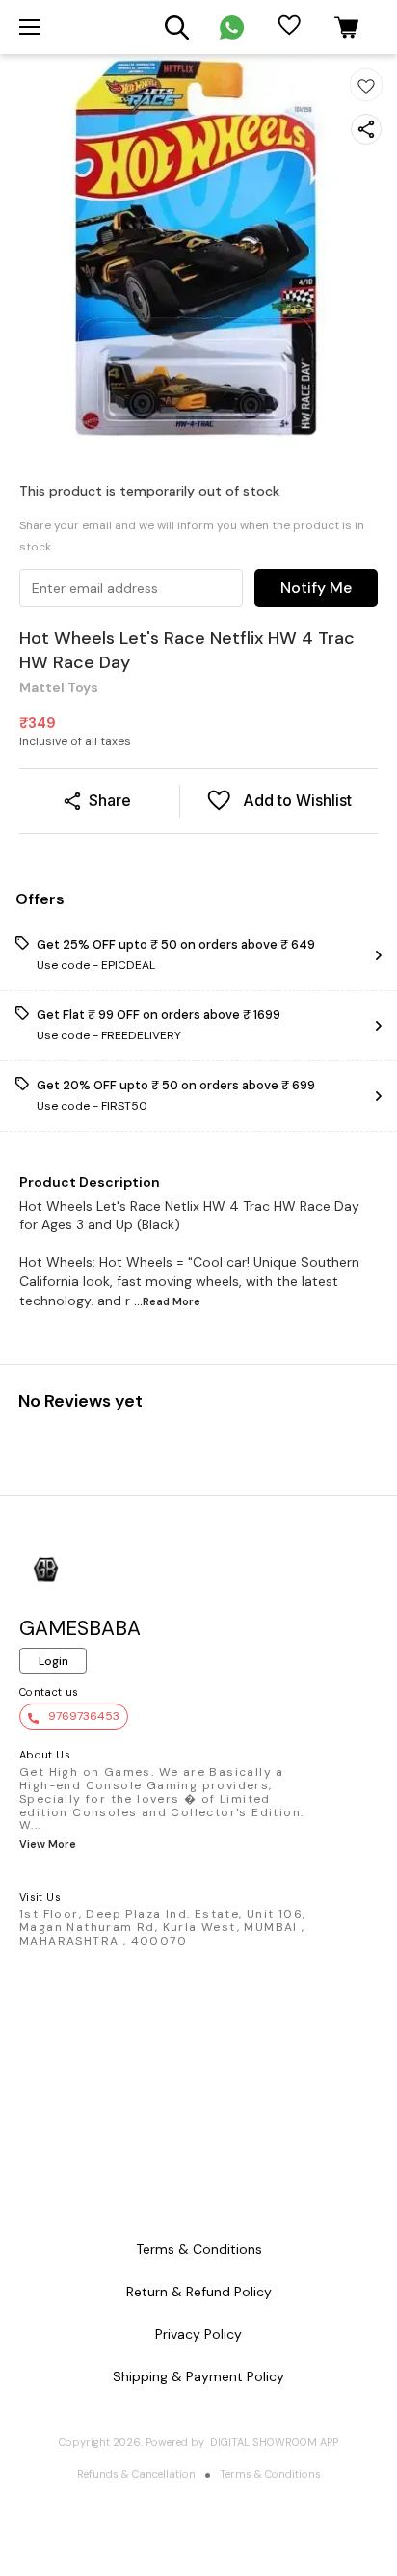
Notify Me (316, 588)
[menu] (30, 27)
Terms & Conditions (270, 2474)
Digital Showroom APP (274, 2442)
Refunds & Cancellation (136, 2474)
